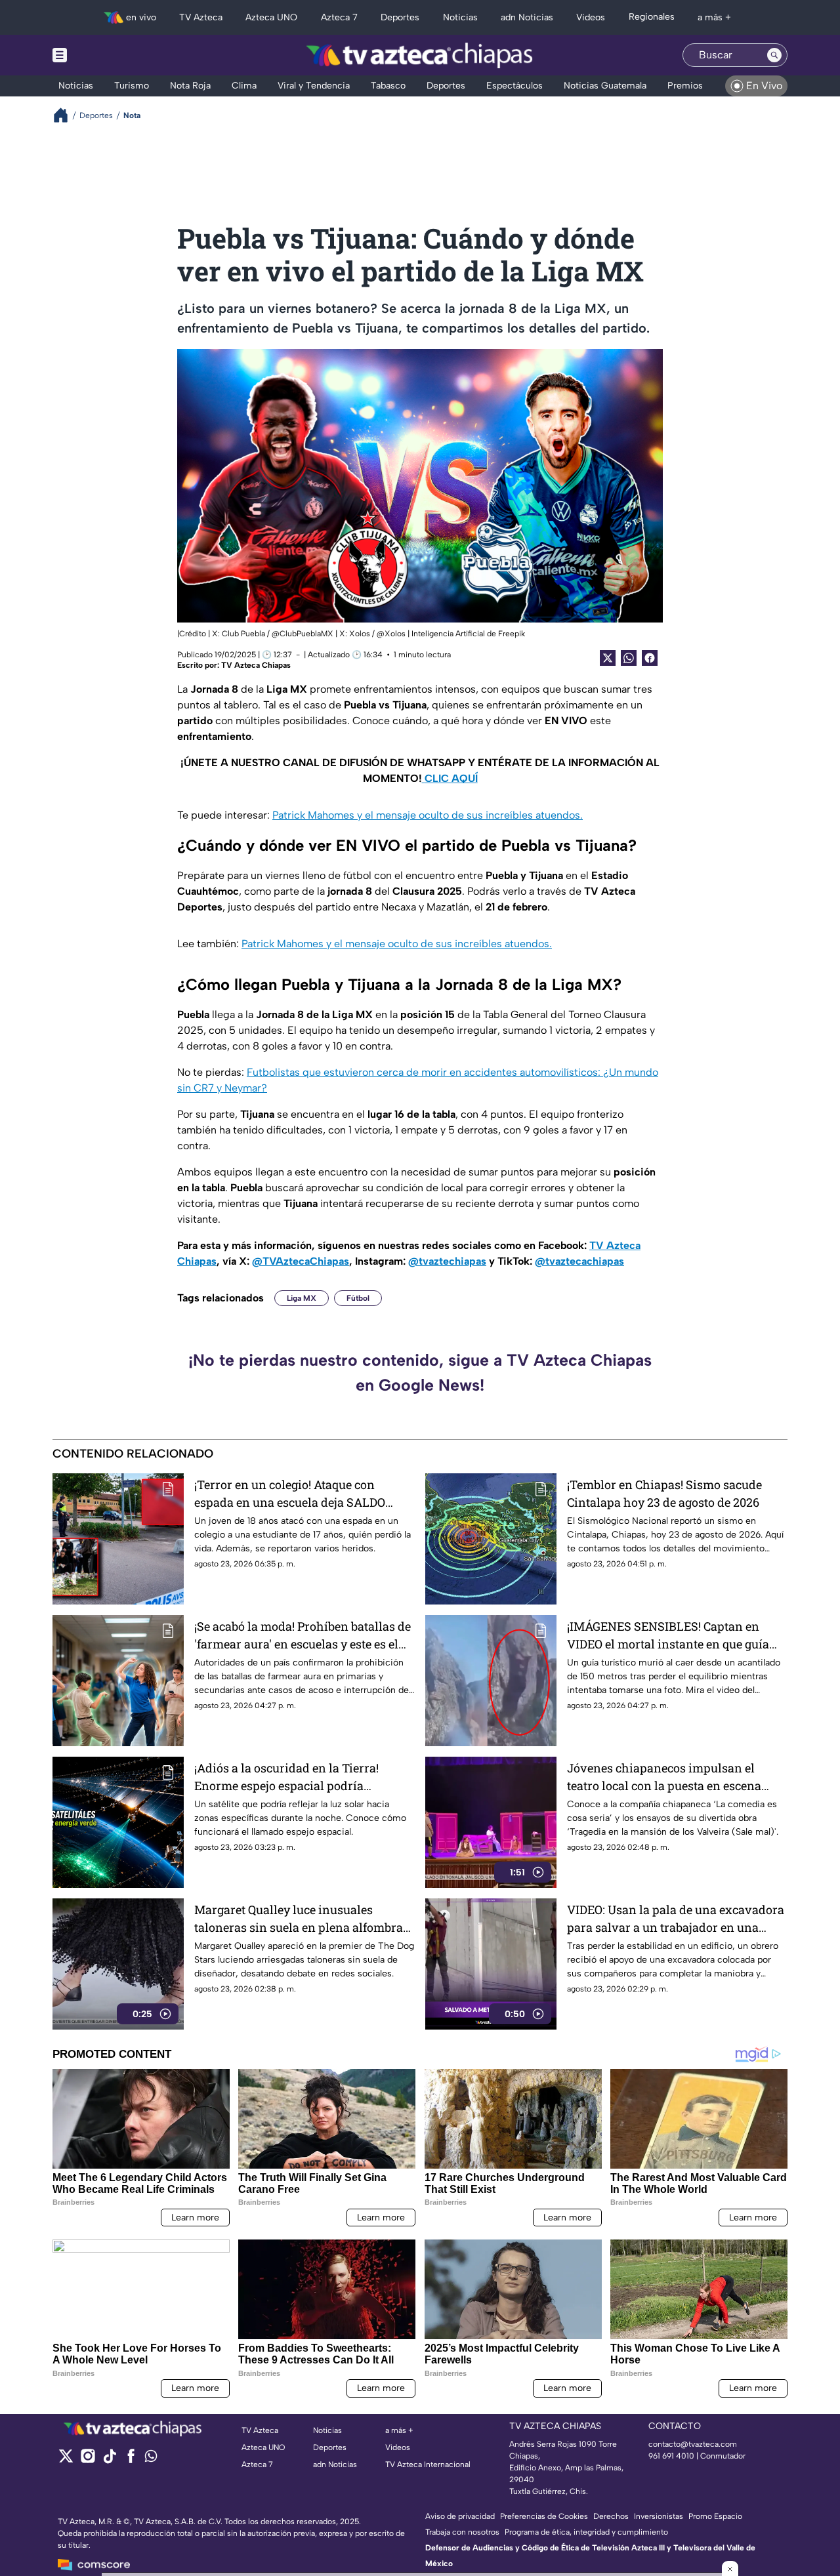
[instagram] (88, 2460)
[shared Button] (629, 658)
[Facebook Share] (650, 658)
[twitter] (66, 2460)
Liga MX (302, 1298)
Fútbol (358, 1298)
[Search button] (774, 55)
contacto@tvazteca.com (693, 2444)
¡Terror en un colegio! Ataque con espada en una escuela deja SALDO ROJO (290, 1494)
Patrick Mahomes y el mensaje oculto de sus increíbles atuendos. (428, 815)
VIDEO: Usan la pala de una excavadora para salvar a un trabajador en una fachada (676, 1919)
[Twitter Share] (608, 658)
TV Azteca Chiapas (256, 665)
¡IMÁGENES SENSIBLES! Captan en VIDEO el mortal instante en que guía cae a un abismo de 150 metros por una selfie (673, 1636)
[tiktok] (109, 2460)
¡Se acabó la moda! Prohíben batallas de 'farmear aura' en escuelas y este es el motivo (303, 1636)
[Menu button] (105, 55)
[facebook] (131, 2460)
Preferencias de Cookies (544, 2516)
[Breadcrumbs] (66, 115)
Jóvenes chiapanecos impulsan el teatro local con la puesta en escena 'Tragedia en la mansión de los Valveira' (664, 1777)
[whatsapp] (151, 2459)
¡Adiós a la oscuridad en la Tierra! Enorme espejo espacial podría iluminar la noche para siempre (286, 1777)
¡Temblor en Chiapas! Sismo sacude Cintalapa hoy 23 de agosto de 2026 (664, 1493)
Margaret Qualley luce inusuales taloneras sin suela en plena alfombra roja (299, 1919)
